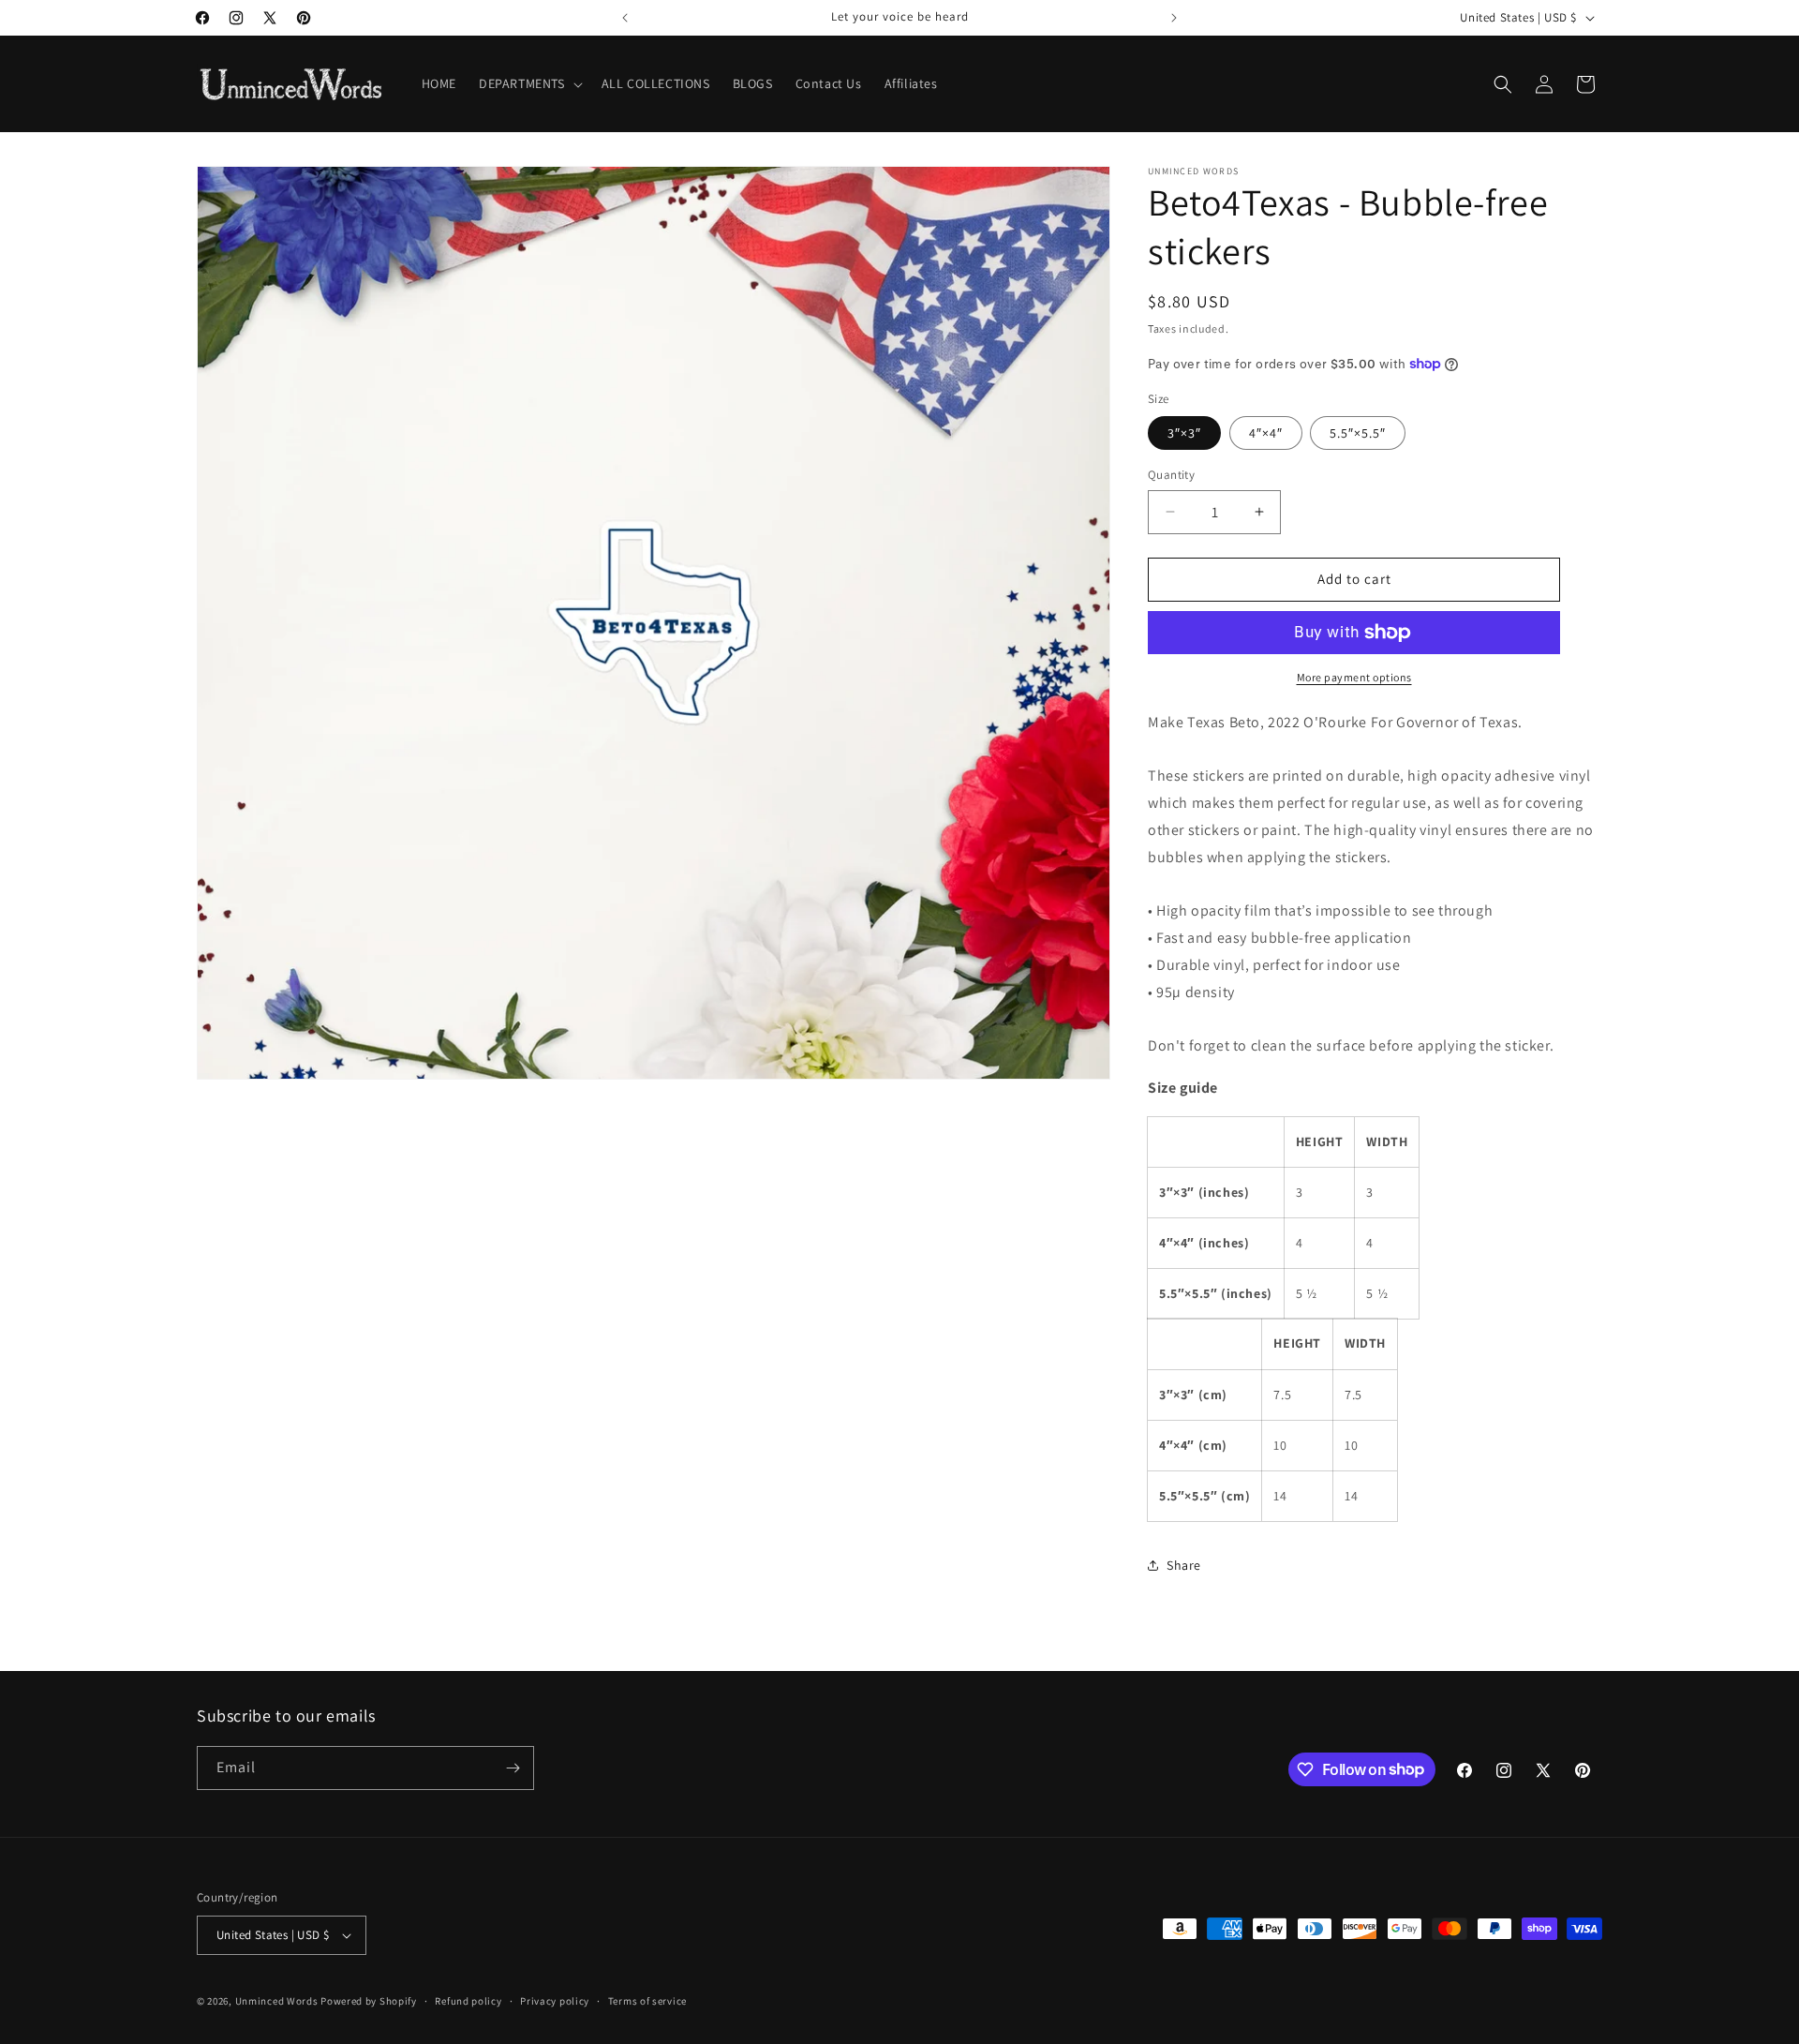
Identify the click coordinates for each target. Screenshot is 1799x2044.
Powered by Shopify (369, 2001)
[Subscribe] (513, 1768)
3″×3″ (1184, 433)
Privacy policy (555, 2001)
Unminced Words (277, 2001)
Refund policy (468, 2001)
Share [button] (1184, 1565)
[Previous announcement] (625, 18)
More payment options (1354, 677)
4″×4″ (1266, 433)
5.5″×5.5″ (1358, 433)
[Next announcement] (1174, 18)
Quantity (1171, 475)
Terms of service (647, 2001)
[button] (529, 83)
